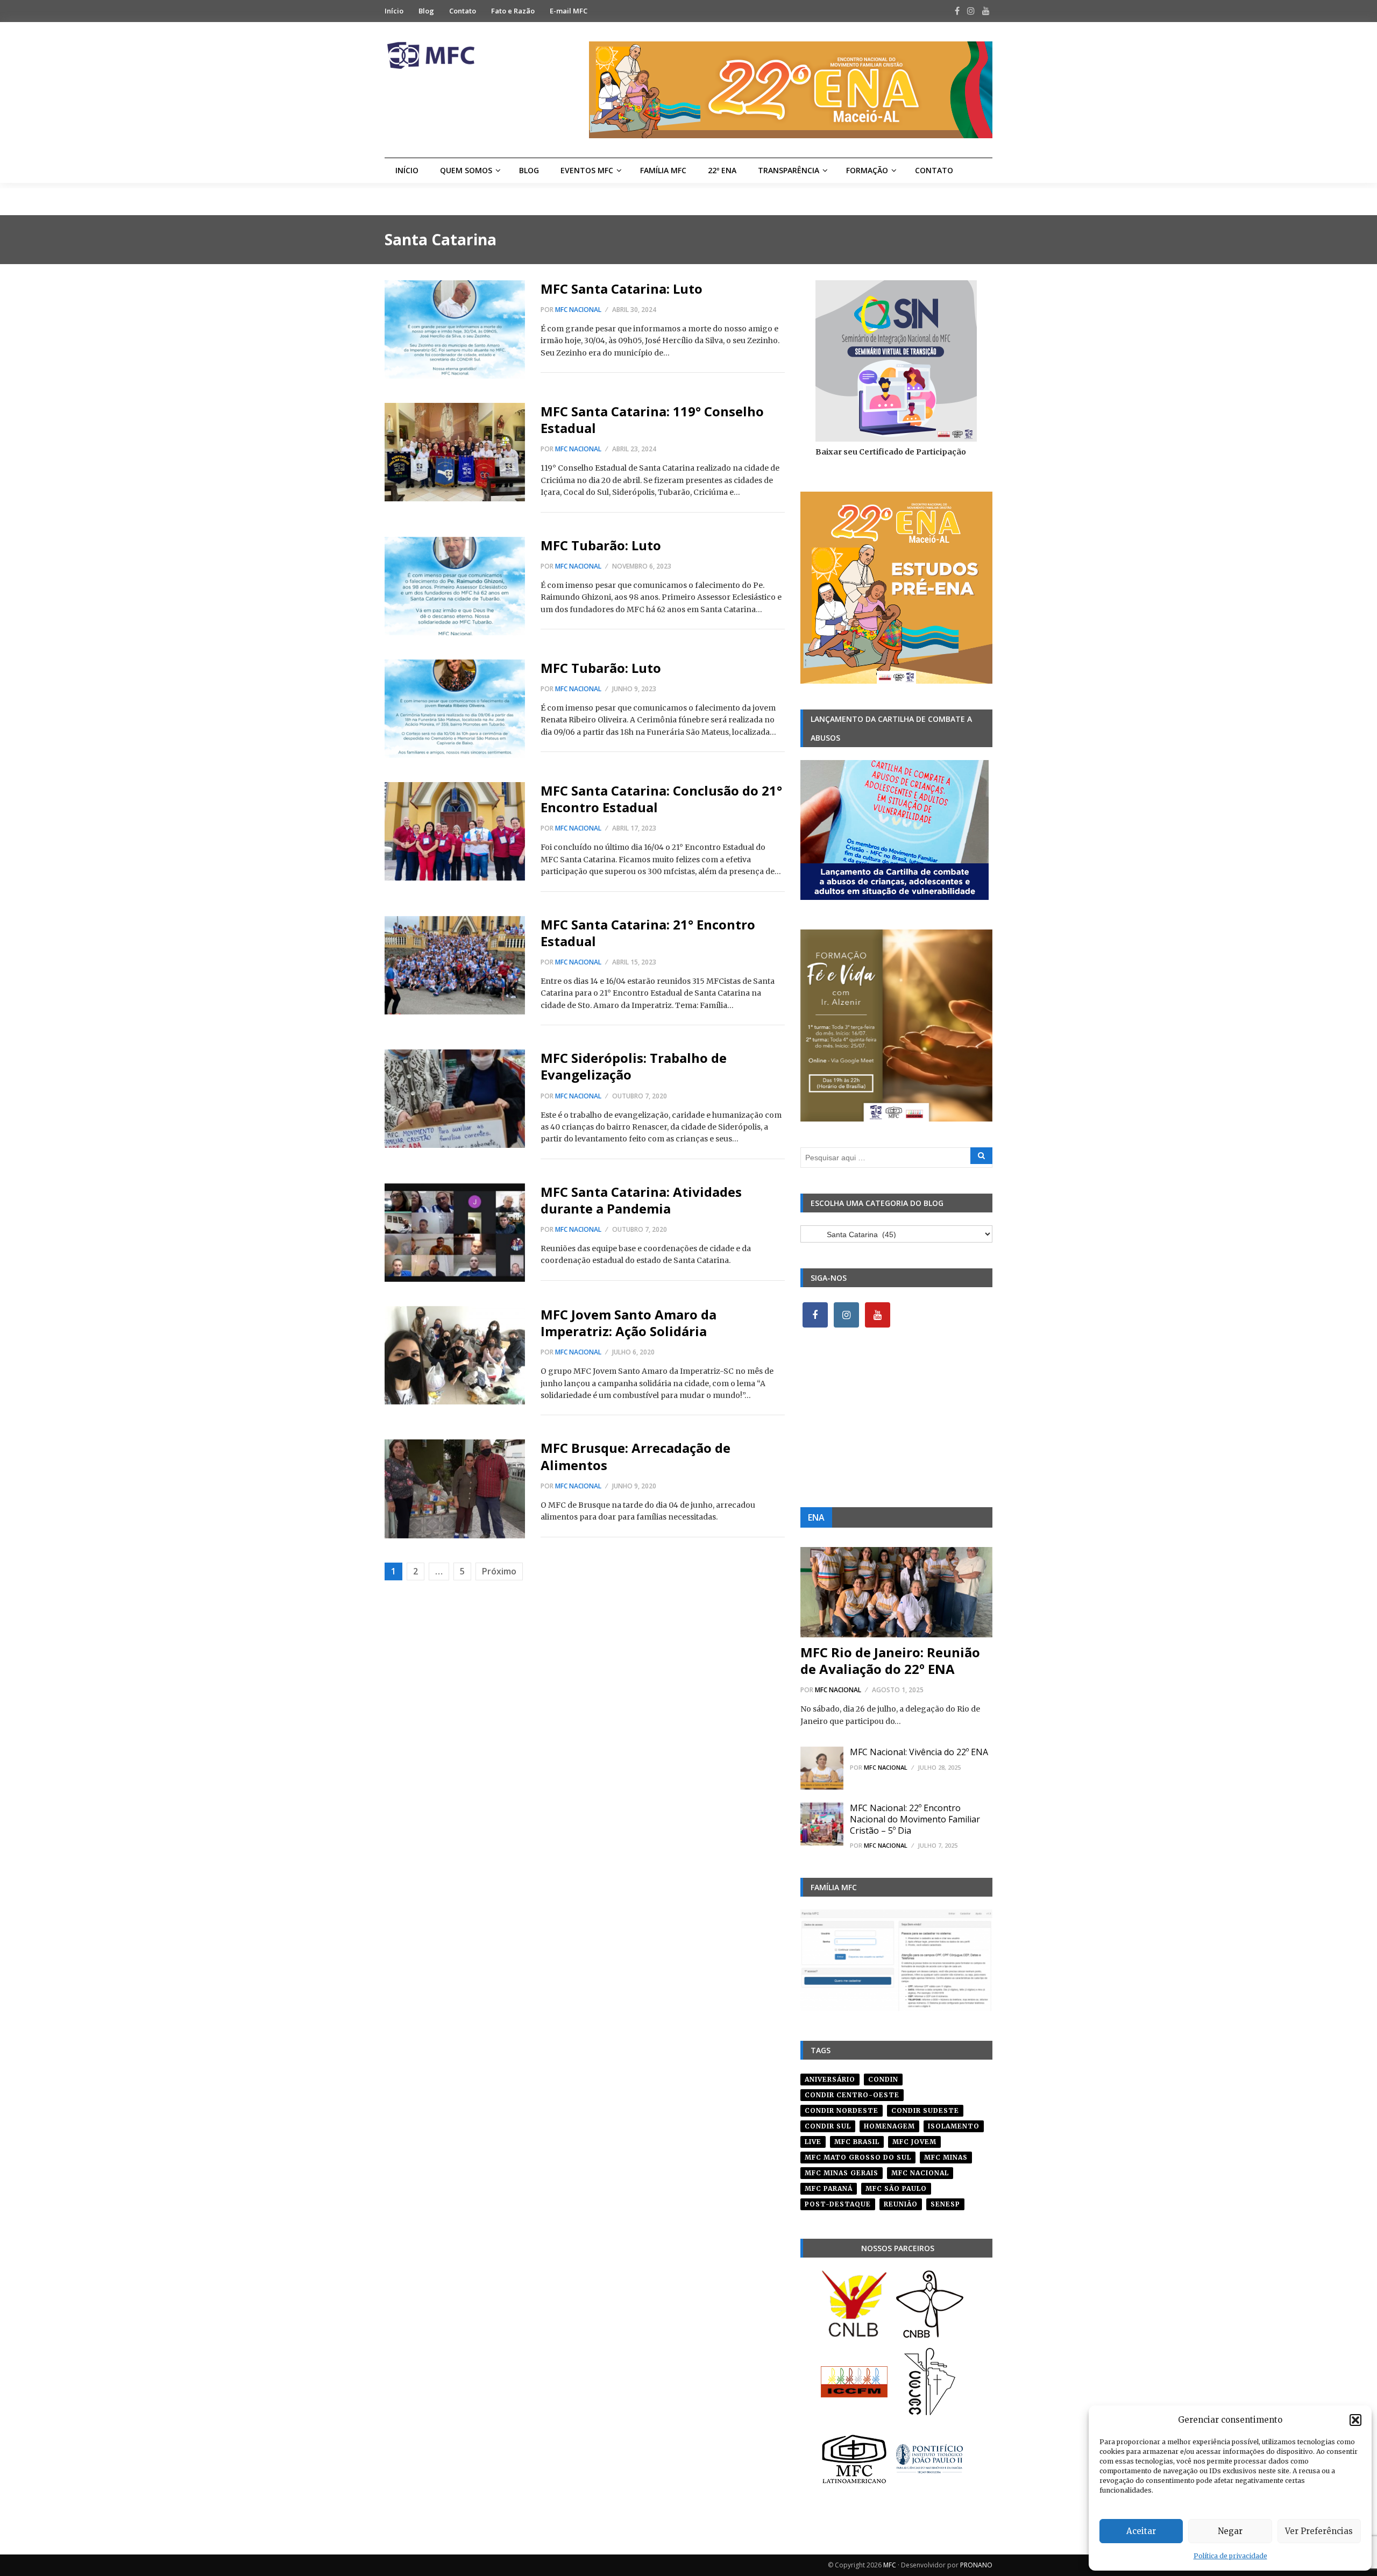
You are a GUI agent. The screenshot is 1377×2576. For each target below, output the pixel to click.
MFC (890, 2565)
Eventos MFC (587, 170)
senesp (945, 2204)
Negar (1230, 2531)
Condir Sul (828, 2126)
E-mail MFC (569, 11)
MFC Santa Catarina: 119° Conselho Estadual (652, 420)
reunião (901, 2204)
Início (394, 11)
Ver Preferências (1319, 2531)
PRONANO (976, 2565)
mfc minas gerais (842, 2173)
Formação (867, 170)
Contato (463, 11)
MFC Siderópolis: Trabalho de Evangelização (634, 1066)
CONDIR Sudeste (925, 2110)
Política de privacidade (1230, 2556)
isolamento (954, 2126)
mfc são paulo (896, 2188)
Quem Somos (466, 170)
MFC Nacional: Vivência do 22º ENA (919, 1752)
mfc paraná (829, 2188)
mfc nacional (920, 2173)
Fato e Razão (513, 11)
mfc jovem (914, 2142)
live (813, 2142)
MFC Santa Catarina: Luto (622, 289)
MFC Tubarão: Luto (601, 545)
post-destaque (838, 2204)
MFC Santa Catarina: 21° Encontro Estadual (648, 933)
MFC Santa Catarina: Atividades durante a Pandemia (641, 1200)
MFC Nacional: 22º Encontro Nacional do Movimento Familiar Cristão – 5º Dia (915, 1819)
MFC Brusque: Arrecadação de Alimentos (636, 1456)
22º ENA (722, 170)
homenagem (889, 2126)
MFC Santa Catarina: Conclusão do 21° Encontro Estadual (661, 799)
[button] (1355, 2420)
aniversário (830, 2079)
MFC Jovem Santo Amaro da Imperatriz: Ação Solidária (629, 1323)
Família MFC (663, 170)
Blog (426, 11)
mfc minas (946, 2157)
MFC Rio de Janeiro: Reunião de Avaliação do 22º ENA (890, 1660)
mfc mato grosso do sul (858, 2157)
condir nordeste (842, 2110)
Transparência (789, 170)
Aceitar (1141, 2531)
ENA (816, 1517)
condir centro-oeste (852, 2095)
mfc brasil (857, 2142)
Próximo (499, 1571)
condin (883, 2079)
